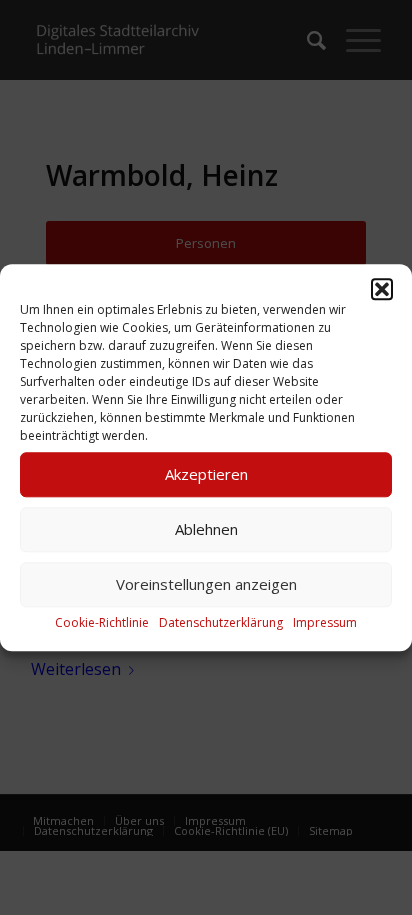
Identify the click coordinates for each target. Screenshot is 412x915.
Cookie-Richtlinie (102, 622)
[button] (382, 289)
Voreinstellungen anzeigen (206, 584)
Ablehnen (206, 529)
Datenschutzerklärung (221, 622)
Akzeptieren (206, 474)
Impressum (325, 622)
